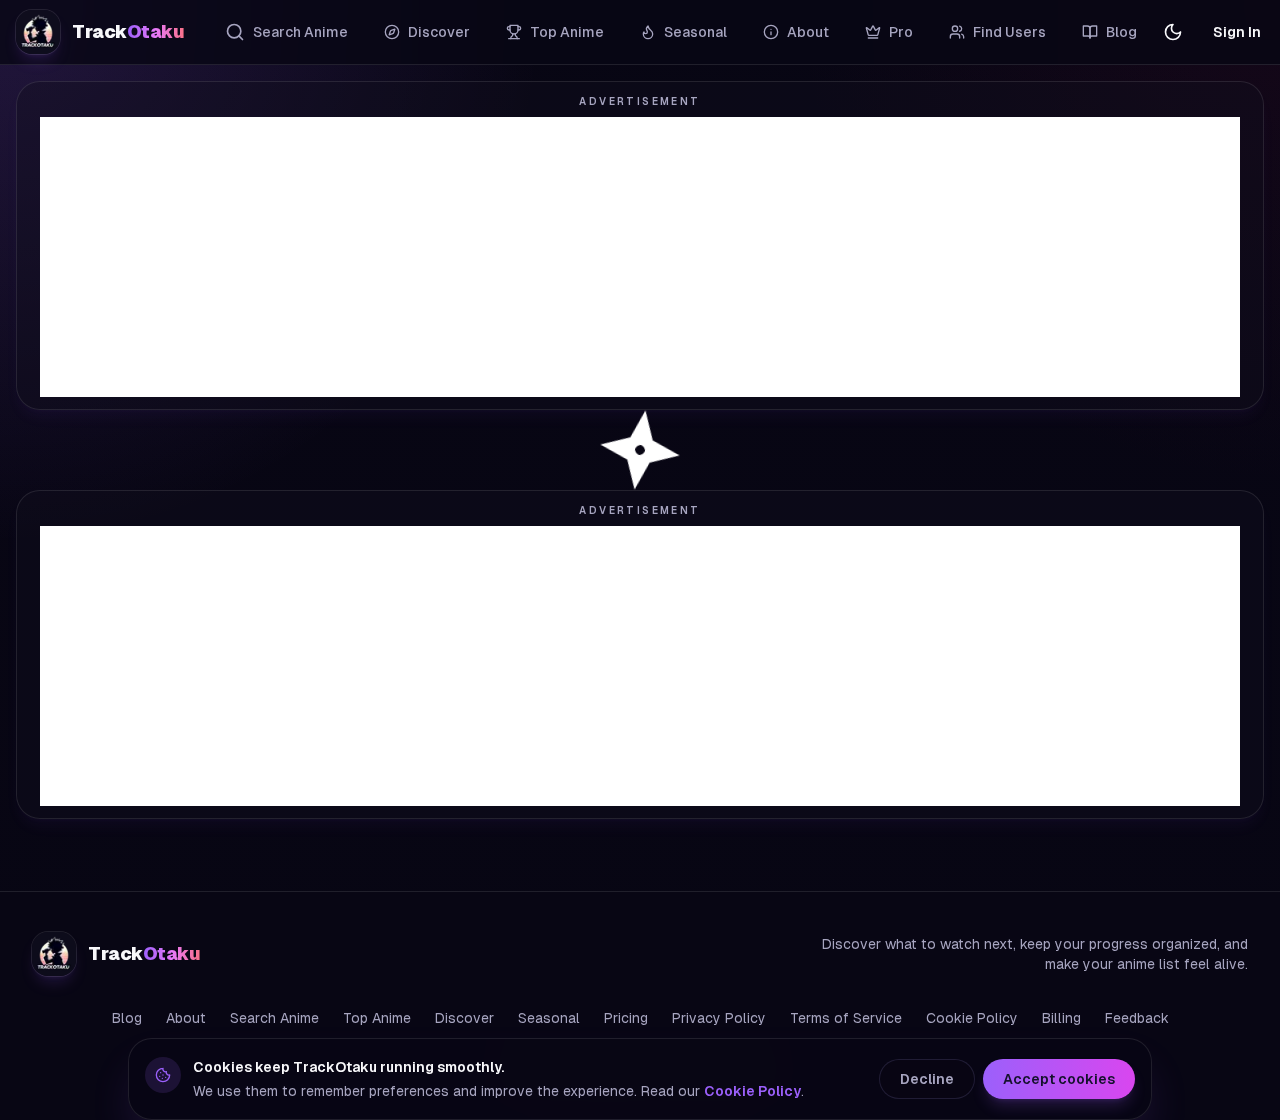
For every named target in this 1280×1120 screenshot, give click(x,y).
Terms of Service (846, 1018)
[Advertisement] (640, 257)
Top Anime (567, 32)
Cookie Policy (972, 1018)
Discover (439, 32)
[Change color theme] (1173, 32)
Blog (1121, 32)
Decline (927, 1079)
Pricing (626, 1018)
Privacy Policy (719, 1018)
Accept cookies (1059, 1079)
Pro (901, 32)
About (808, 32)
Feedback (1137, 1018)
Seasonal (695, 32)
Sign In (1237, 32)
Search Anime (300, 32)
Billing (1061, 1018)
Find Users (1009, 32)
